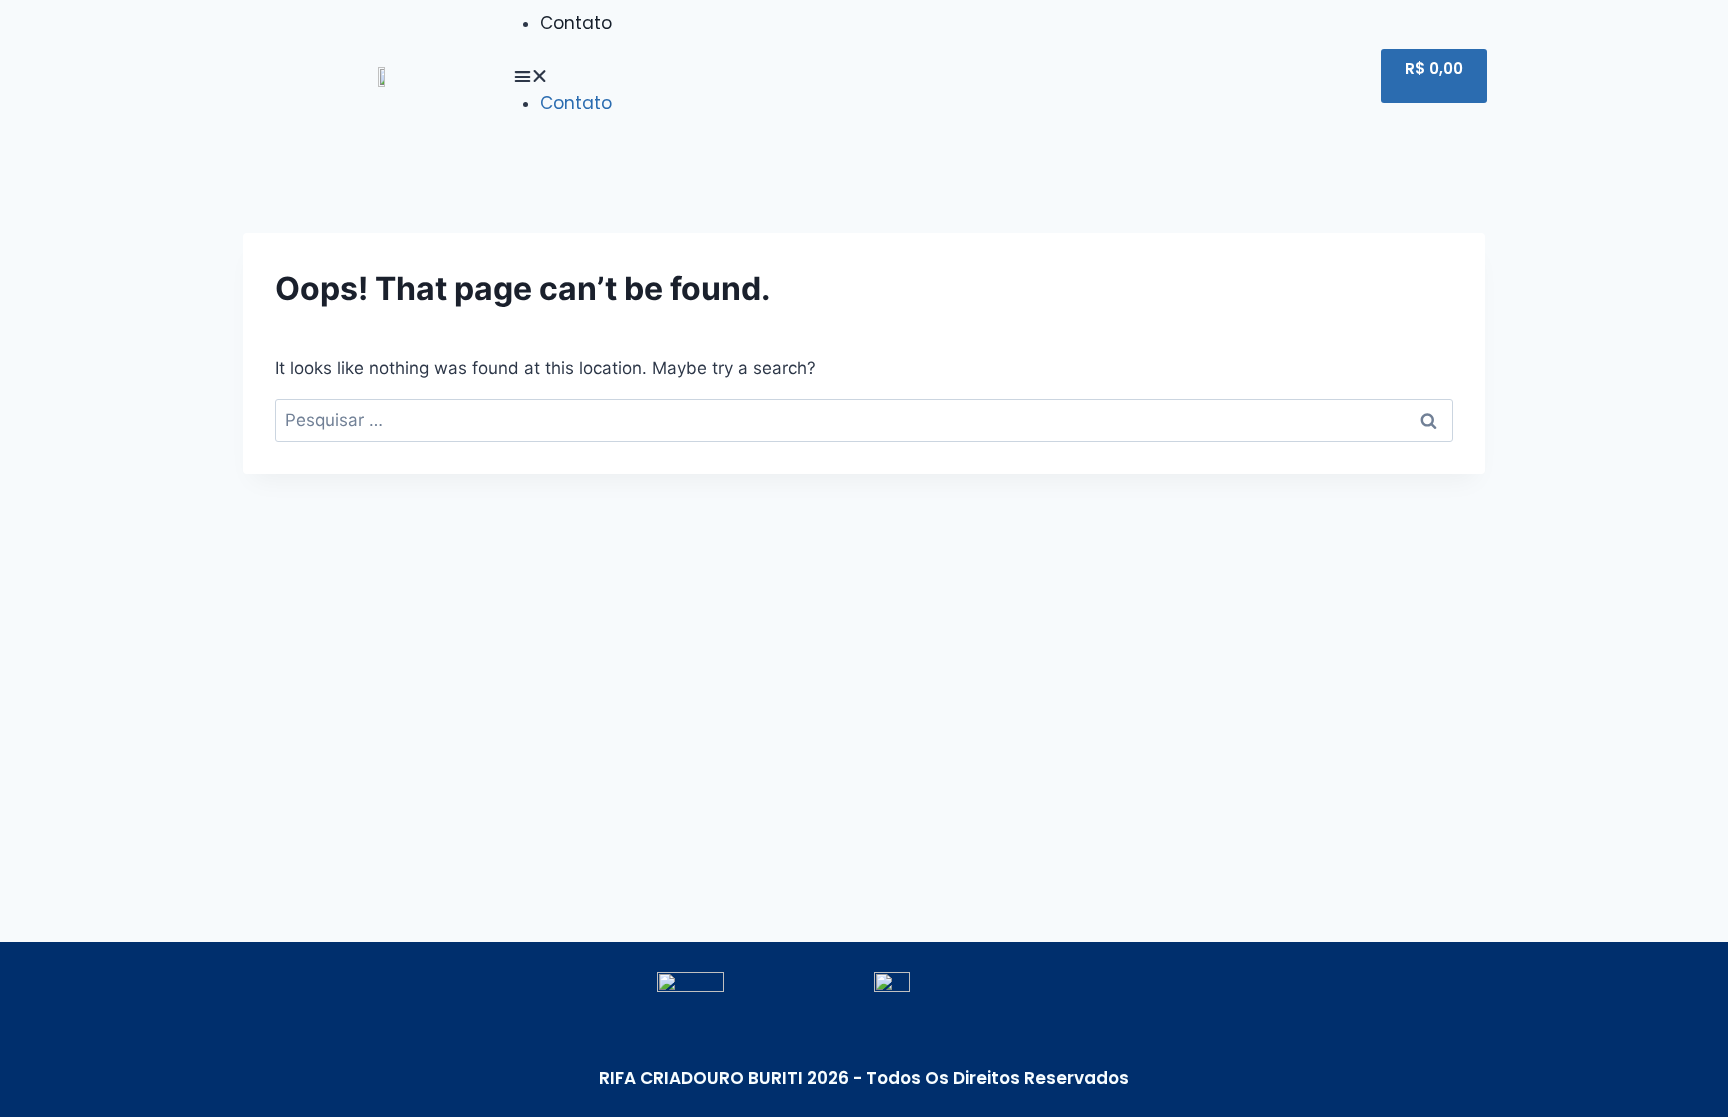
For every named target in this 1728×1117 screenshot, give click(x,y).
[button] (842, 76)
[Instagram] (1300, 76)
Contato (576, 23)
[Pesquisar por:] (864, 420)
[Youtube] (1252, 76)
